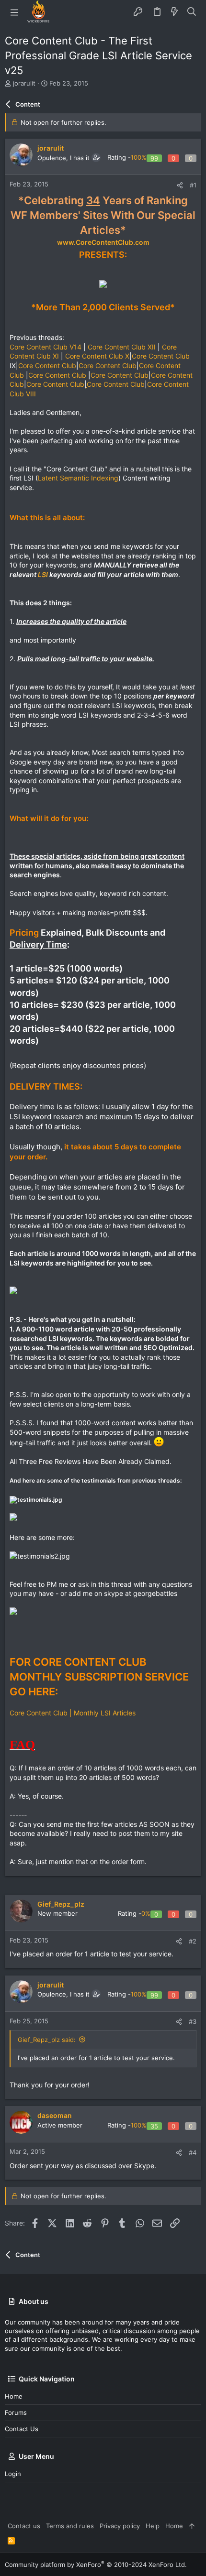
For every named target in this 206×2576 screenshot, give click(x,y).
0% (146, 1913)
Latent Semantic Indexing (78, 478)
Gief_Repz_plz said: (47, 2040)
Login (13, 2474)
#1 (193, 185)
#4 (193, 2152)
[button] (14, 12)
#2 (193, 1941)
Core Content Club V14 (46, 347)
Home (14, 2396)
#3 (193, 2021)
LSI (43, 574)
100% (139, 157)
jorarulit (24, 83)
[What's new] (174, 12)
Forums (16, 2412)
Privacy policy (120, 2526)
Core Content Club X (97, 356)
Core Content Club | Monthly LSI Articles (73, 1713)
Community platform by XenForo (96, 2565)
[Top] (192, 2526)
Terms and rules (70, 2526)
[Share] (180, 185)
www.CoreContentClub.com (103, 242)
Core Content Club (161, 356)
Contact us (22, 2429)
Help (153, 2526)
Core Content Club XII (122, 347)
